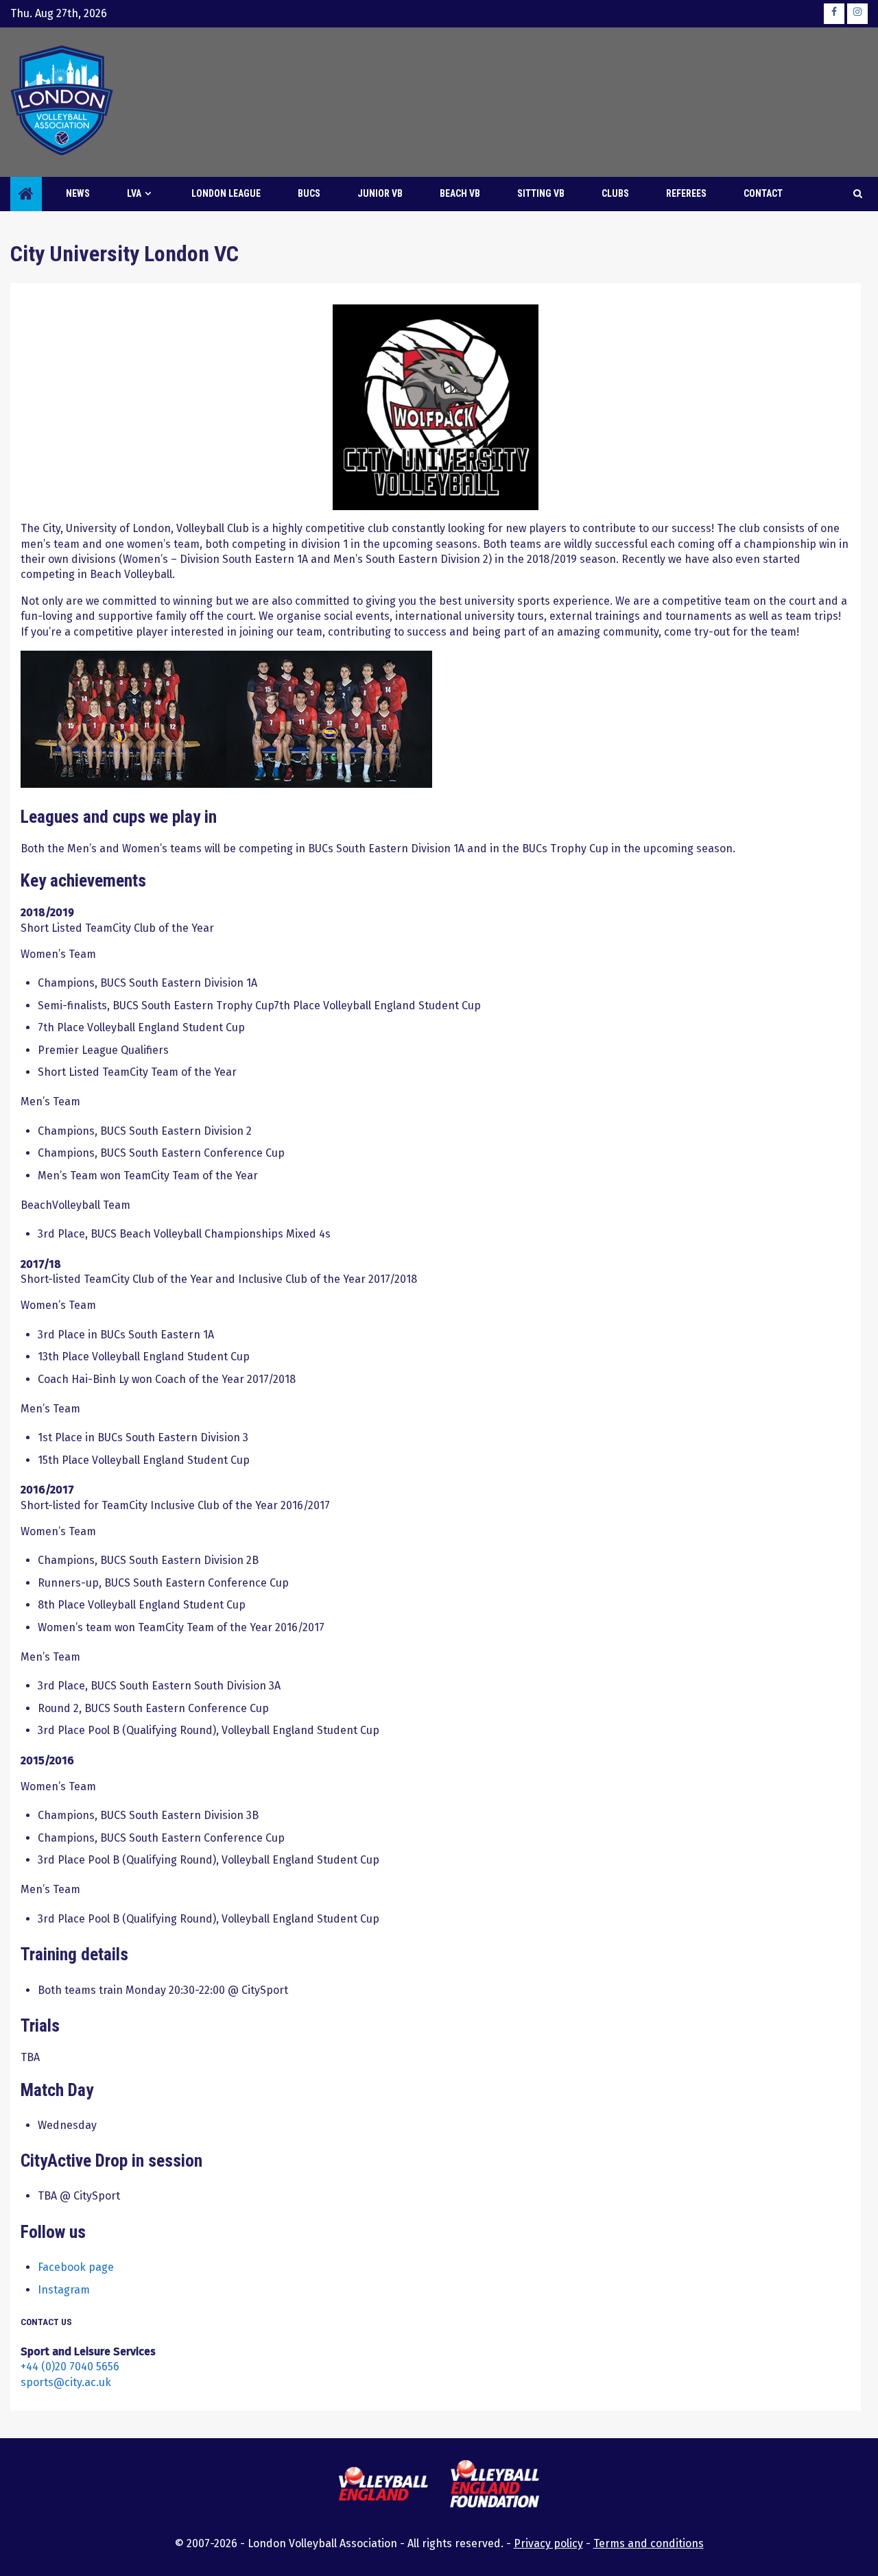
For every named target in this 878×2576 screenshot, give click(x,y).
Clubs (615, 193)
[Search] (858, 194)
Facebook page (76, 2267)
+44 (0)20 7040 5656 (70, 2367)
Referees (686, 193)
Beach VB (460, 193)
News (78, 193)
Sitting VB (541, 193)
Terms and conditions (649, 2543)
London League (226, 193)
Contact (763, 193)
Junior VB (380, 193)
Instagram (64, 2290)
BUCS (309, 193)
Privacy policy (548, 2543)
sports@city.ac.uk (66, 2382)
